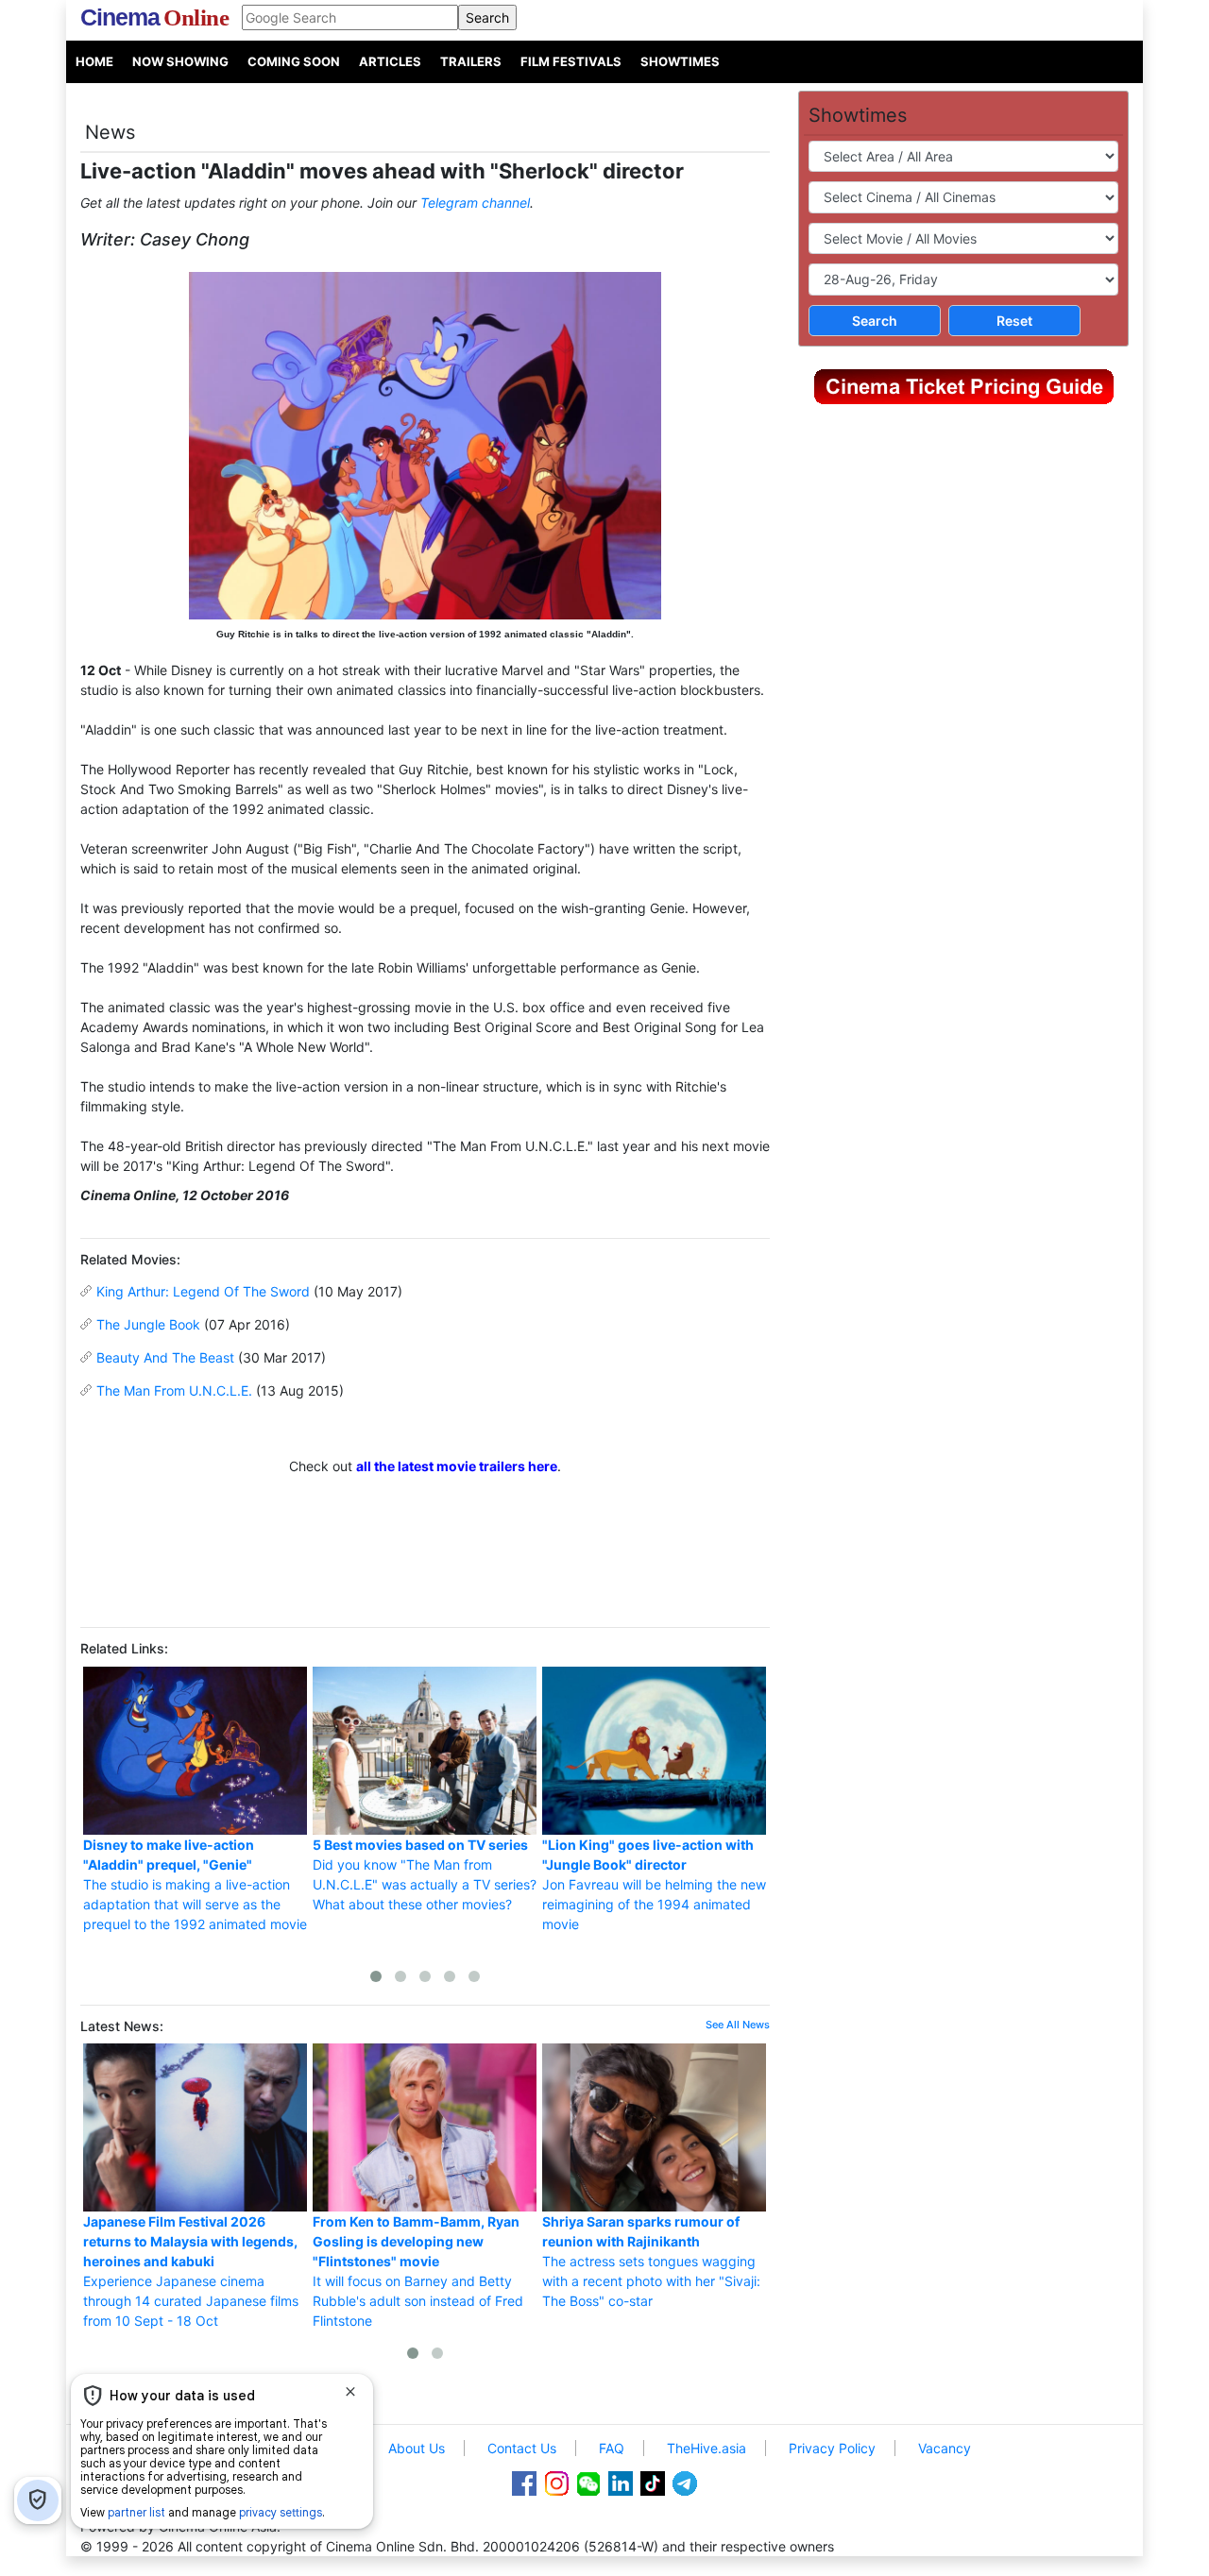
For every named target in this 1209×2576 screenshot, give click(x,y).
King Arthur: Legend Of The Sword (203, 1291)
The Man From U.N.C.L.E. (174, 1390)
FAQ (612, 2448)
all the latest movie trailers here (457, 1466)
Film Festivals (571, 61)
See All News (738, 2025)
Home (94, 61)
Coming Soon (294, 61)
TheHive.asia (707, 2448)
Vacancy (945, 2448)
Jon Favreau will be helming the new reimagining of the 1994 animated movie (654, 1884)
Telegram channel (475, 203)
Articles (390, 61)
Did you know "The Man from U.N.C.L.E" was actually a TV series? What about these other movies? (425, 1874)
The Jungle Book (148, 1324)
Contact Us (522, 2448)
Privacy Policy (832, 2448)
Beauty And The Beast (165, 1357)
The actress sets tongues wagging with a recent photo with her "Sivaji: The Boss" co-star (651, 2261)
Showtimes (680, 61)
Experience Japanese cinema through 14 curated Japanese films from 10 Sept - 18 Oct (191, 2271)
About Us (417, 2448)
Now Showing (180, 61)
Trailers (471, 61)
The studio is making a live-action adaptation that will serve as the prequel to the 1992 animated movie (195, 1884)
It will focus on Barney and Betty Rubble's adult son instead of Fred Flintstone (418, 2271)
